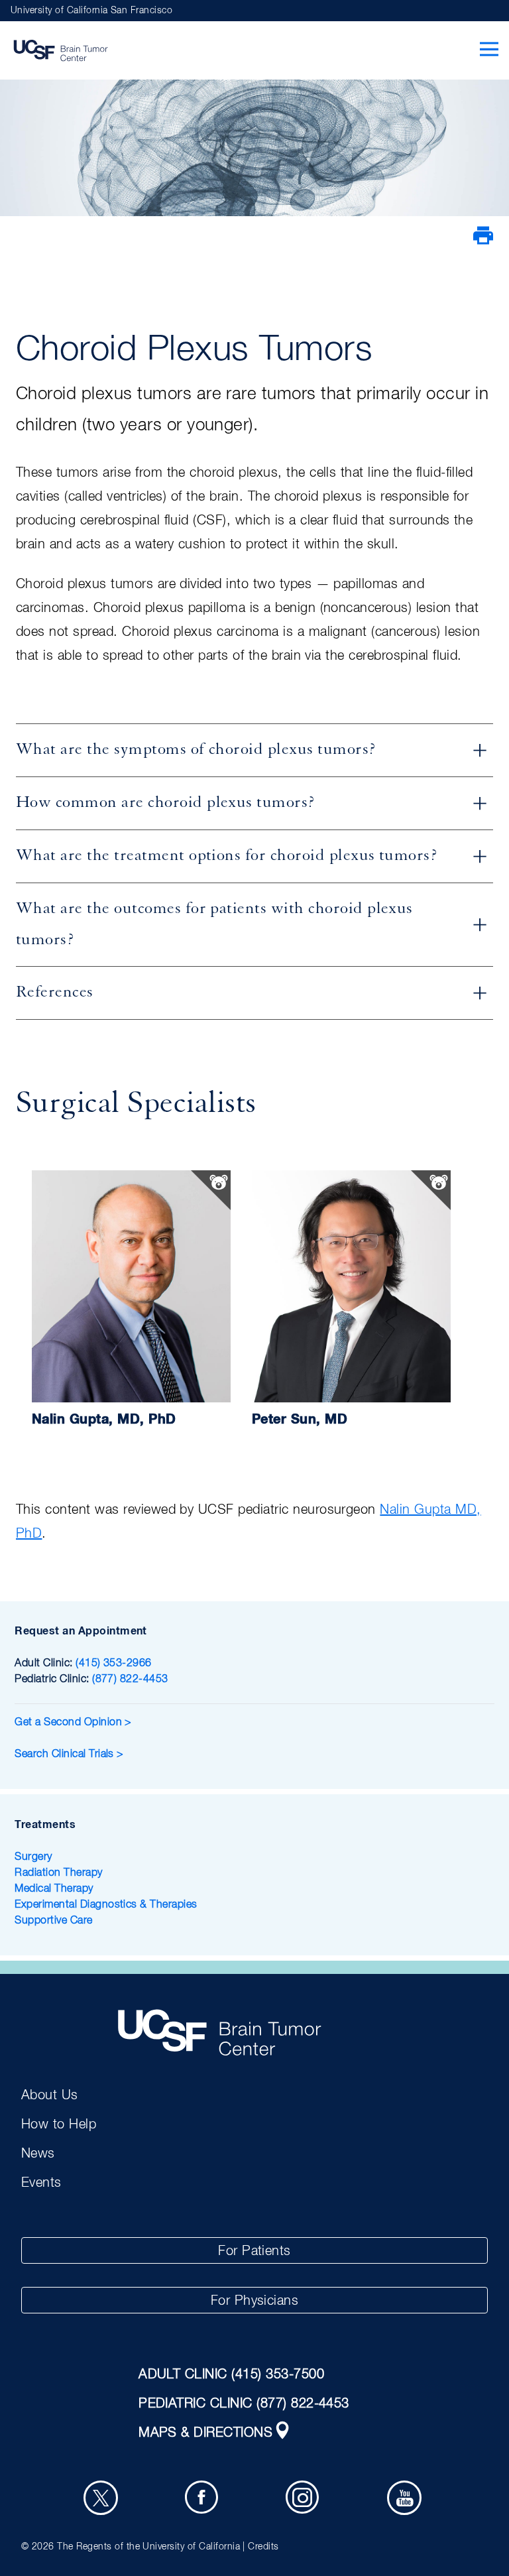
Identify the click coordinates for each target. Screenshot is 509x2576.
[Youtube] (406, 2500)
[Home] (60, 50)
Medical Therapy (54, 1889)
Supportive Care (53, 1921)
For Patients (254, 2251)
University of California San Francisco (91, 11)
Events (41, 2183)
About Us (50, 2095)
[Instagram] (305, 2500)
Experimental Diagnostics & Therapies (106, 1905)
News (38, 2154)
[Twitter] (103, 2500)
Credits (263, 2547)
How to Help (59, 2124)
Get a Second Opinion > (75, 1723)
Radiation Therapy (58, 1873)
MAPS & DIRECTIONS (205, 2433)
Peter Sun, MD (300, 1420)
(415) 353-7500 (278, 2374)
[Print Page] (483, 243)
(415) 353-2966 (114, 1664)
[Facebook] (204, 2500)
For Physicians (255, 2301)
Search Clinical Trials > (69, 1754)
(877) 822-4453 (130, 1680)
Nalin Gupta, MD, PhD (104, 1420)
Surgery (33, 1857)
